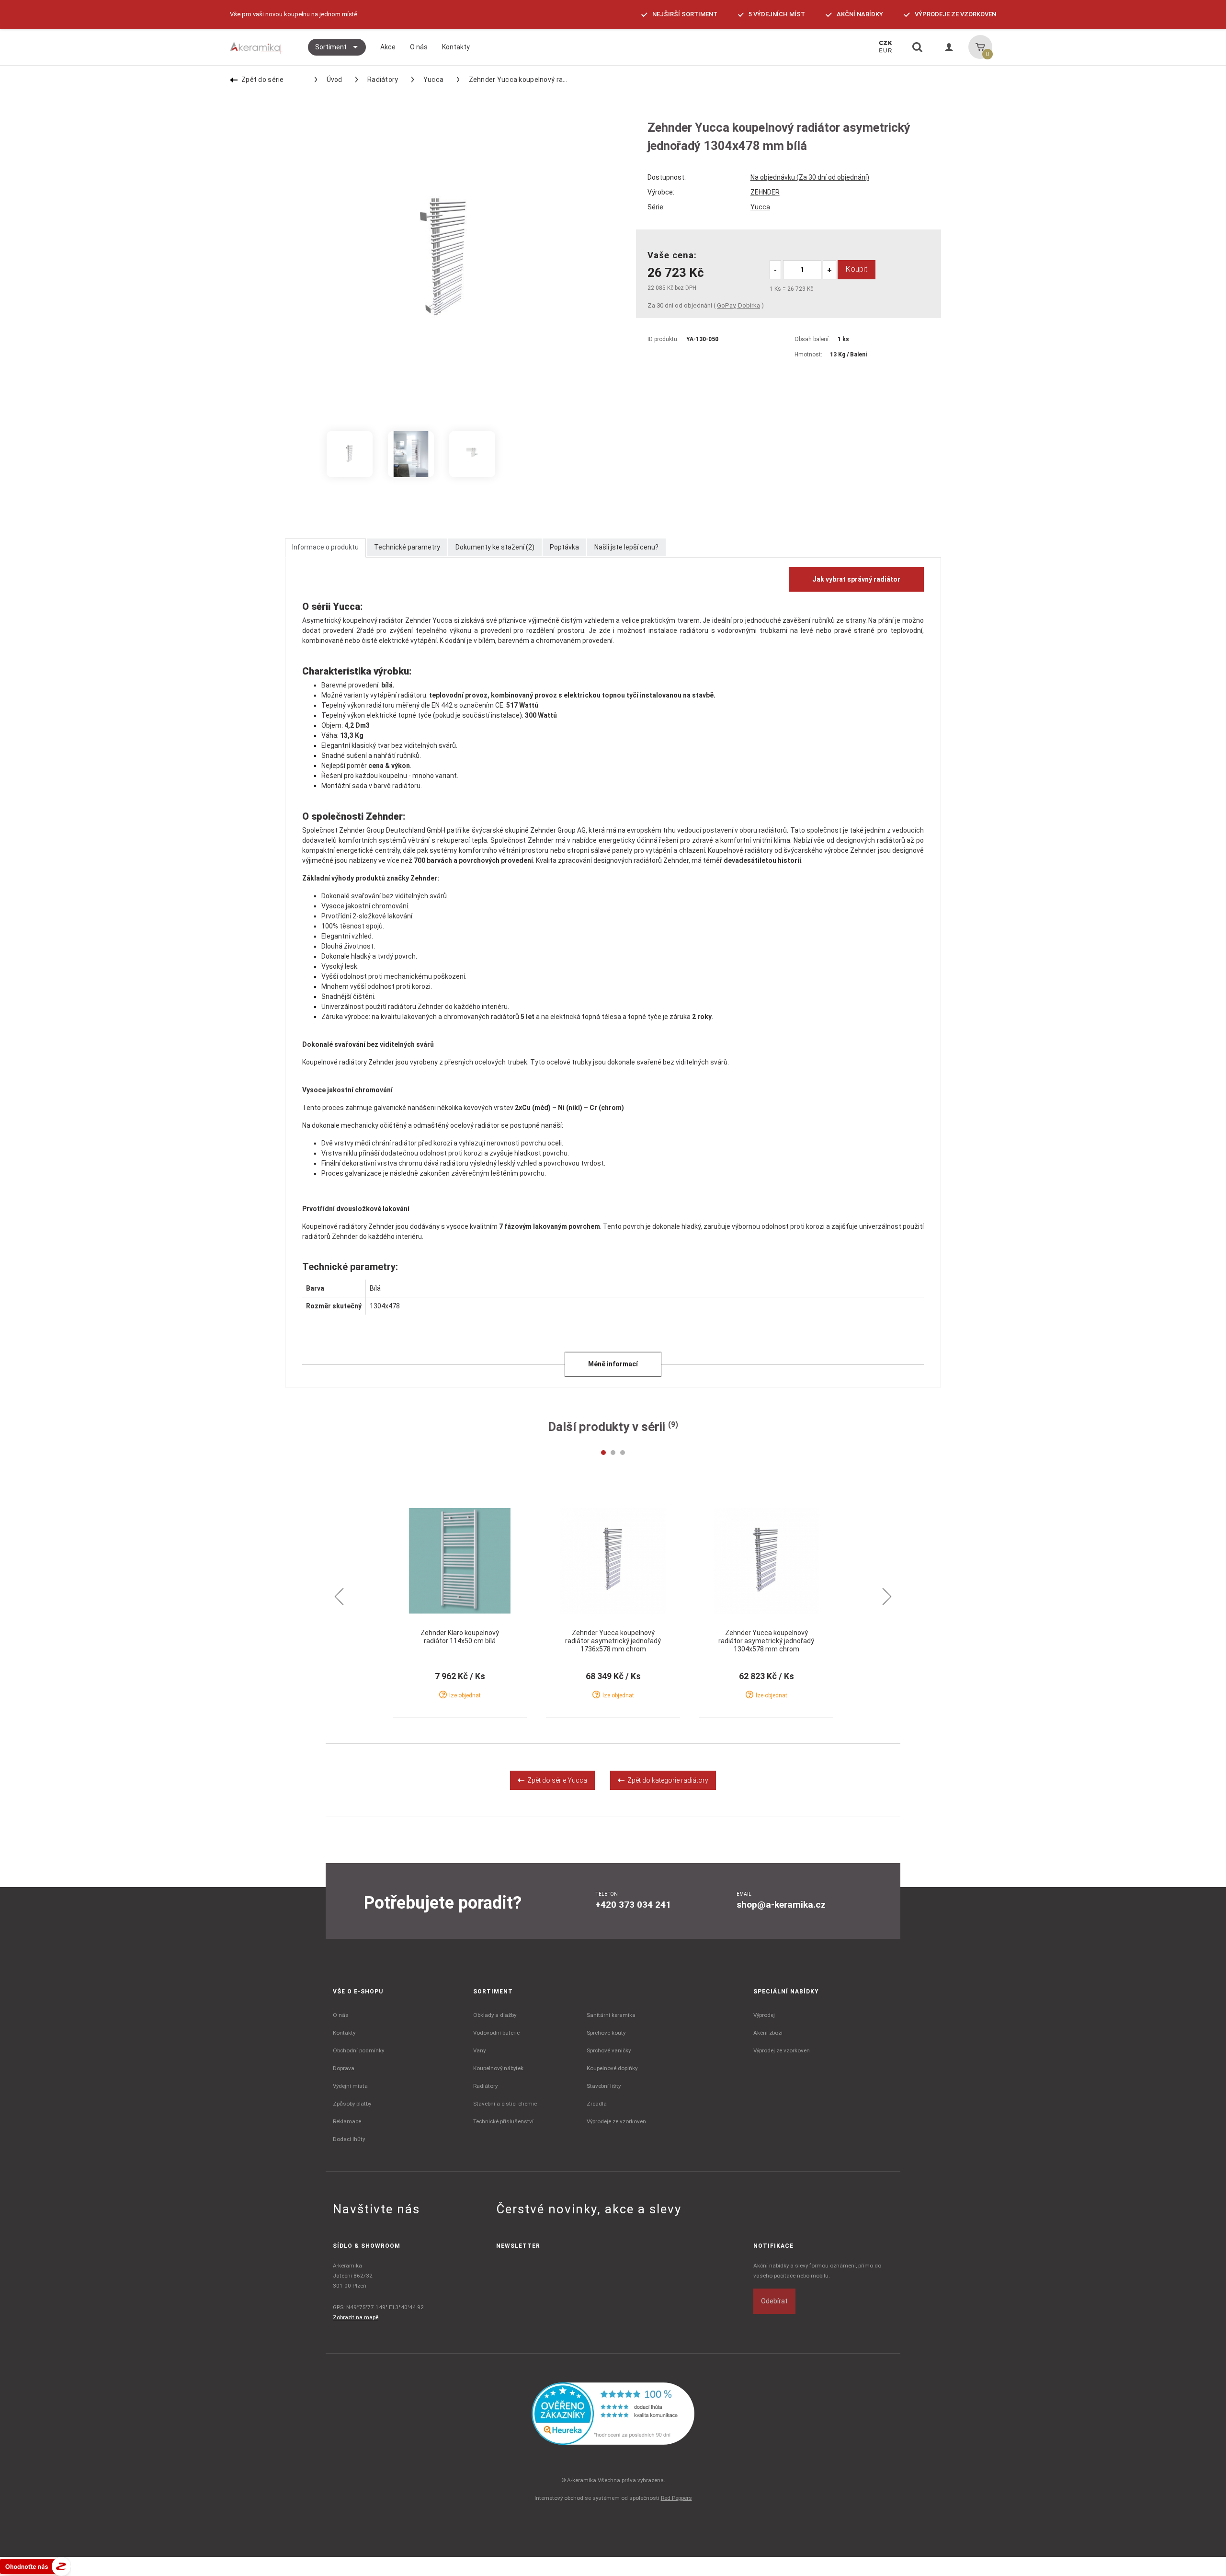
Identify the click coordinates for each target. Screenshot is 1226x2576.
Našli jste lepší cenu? (626, 547)
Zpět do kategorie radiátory (666, 1780)
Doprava (344, 2068)
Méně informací (613, 1364)
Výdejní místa (350, 2086)
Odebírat (774, 2301)
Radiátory (383, 80)
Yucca (433, 80)
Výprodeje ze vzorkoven (616, 2121)
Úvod (335, 80)
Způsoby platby (352, 2104)
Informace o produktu (325, 547)
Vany (479, 2050)
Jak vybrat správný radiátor (856, 579)
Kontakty (344, 2033)
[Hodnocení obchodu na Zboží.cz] (35, 2566)
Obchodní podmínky (358, 2050)
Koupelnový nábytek (498, 2068)
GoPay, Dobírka (738, 305)
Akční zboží (768, 2033)
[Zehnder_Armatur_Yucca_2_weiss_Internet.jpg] (472, 454)
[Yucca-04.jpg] (411, 454)
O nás (341, 2015)
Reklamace (347, 2121)
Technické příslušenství (503, 2121)
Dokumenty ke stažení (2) (495, 547)
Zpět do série (263, 80)
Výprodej (764, 2015)
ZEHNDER (765, 192)
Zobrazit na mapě (356, 2317)
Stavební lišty (604, 2086)
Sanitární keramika (611, 2015)
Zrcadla (597, 2104)
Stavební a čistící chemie (505, 2104)
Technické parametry (407, 547)
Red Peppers (676, 2498)
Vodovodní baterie (496, 2033)
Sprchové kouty (606, 2033)
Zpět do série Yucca (556, 1780)
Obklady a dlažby (495, 2015)
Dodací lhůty (349, 2139)
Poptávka (564, 547)
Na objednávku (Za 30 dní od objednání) (810, 177)
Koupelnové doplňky (612, 2068)
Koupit (857, 269)
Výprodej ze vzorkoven (782, 2050)
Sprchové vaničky (609, 2050)
